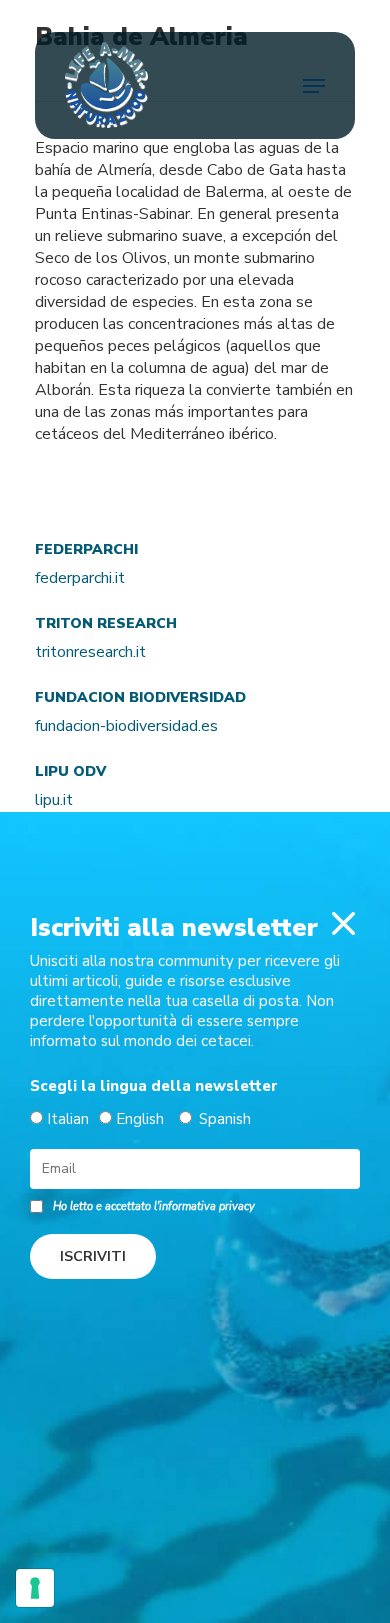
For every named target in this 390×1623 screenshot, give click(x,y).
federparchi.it (80, 578)
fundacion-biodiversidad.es (126, 726)
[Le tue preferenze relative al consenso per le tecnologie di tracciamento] (35, 1588)
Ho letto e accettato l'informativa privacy (154, 1206)
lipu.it (54, 800)
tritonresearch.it (90, 652)
